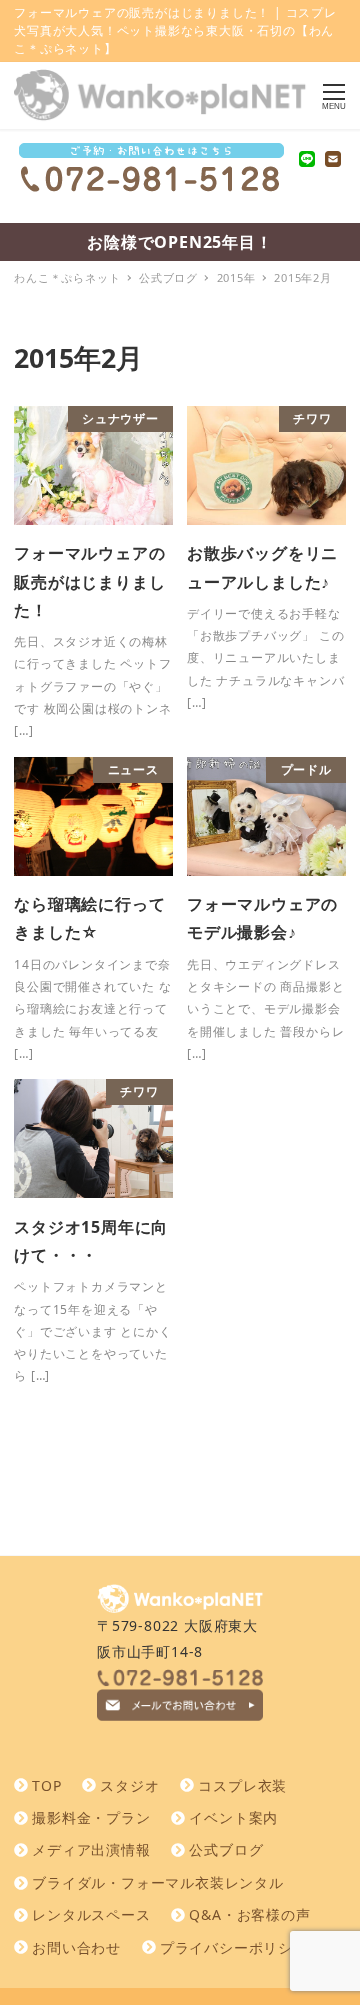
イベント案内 (233, 1817)
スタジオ (129, 1785)
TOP (46, 1785)
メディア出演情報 (91, 1849)
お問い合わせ (76, 1947)
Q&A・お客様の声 (249, 1914)
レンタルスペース (91, 1914)
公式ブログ (226, 1849)
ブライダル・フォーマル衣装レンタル (158, 1882)
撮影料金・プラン (91, 1817)
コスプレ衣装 (242, 1785)
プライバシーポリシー (234, 1947)
